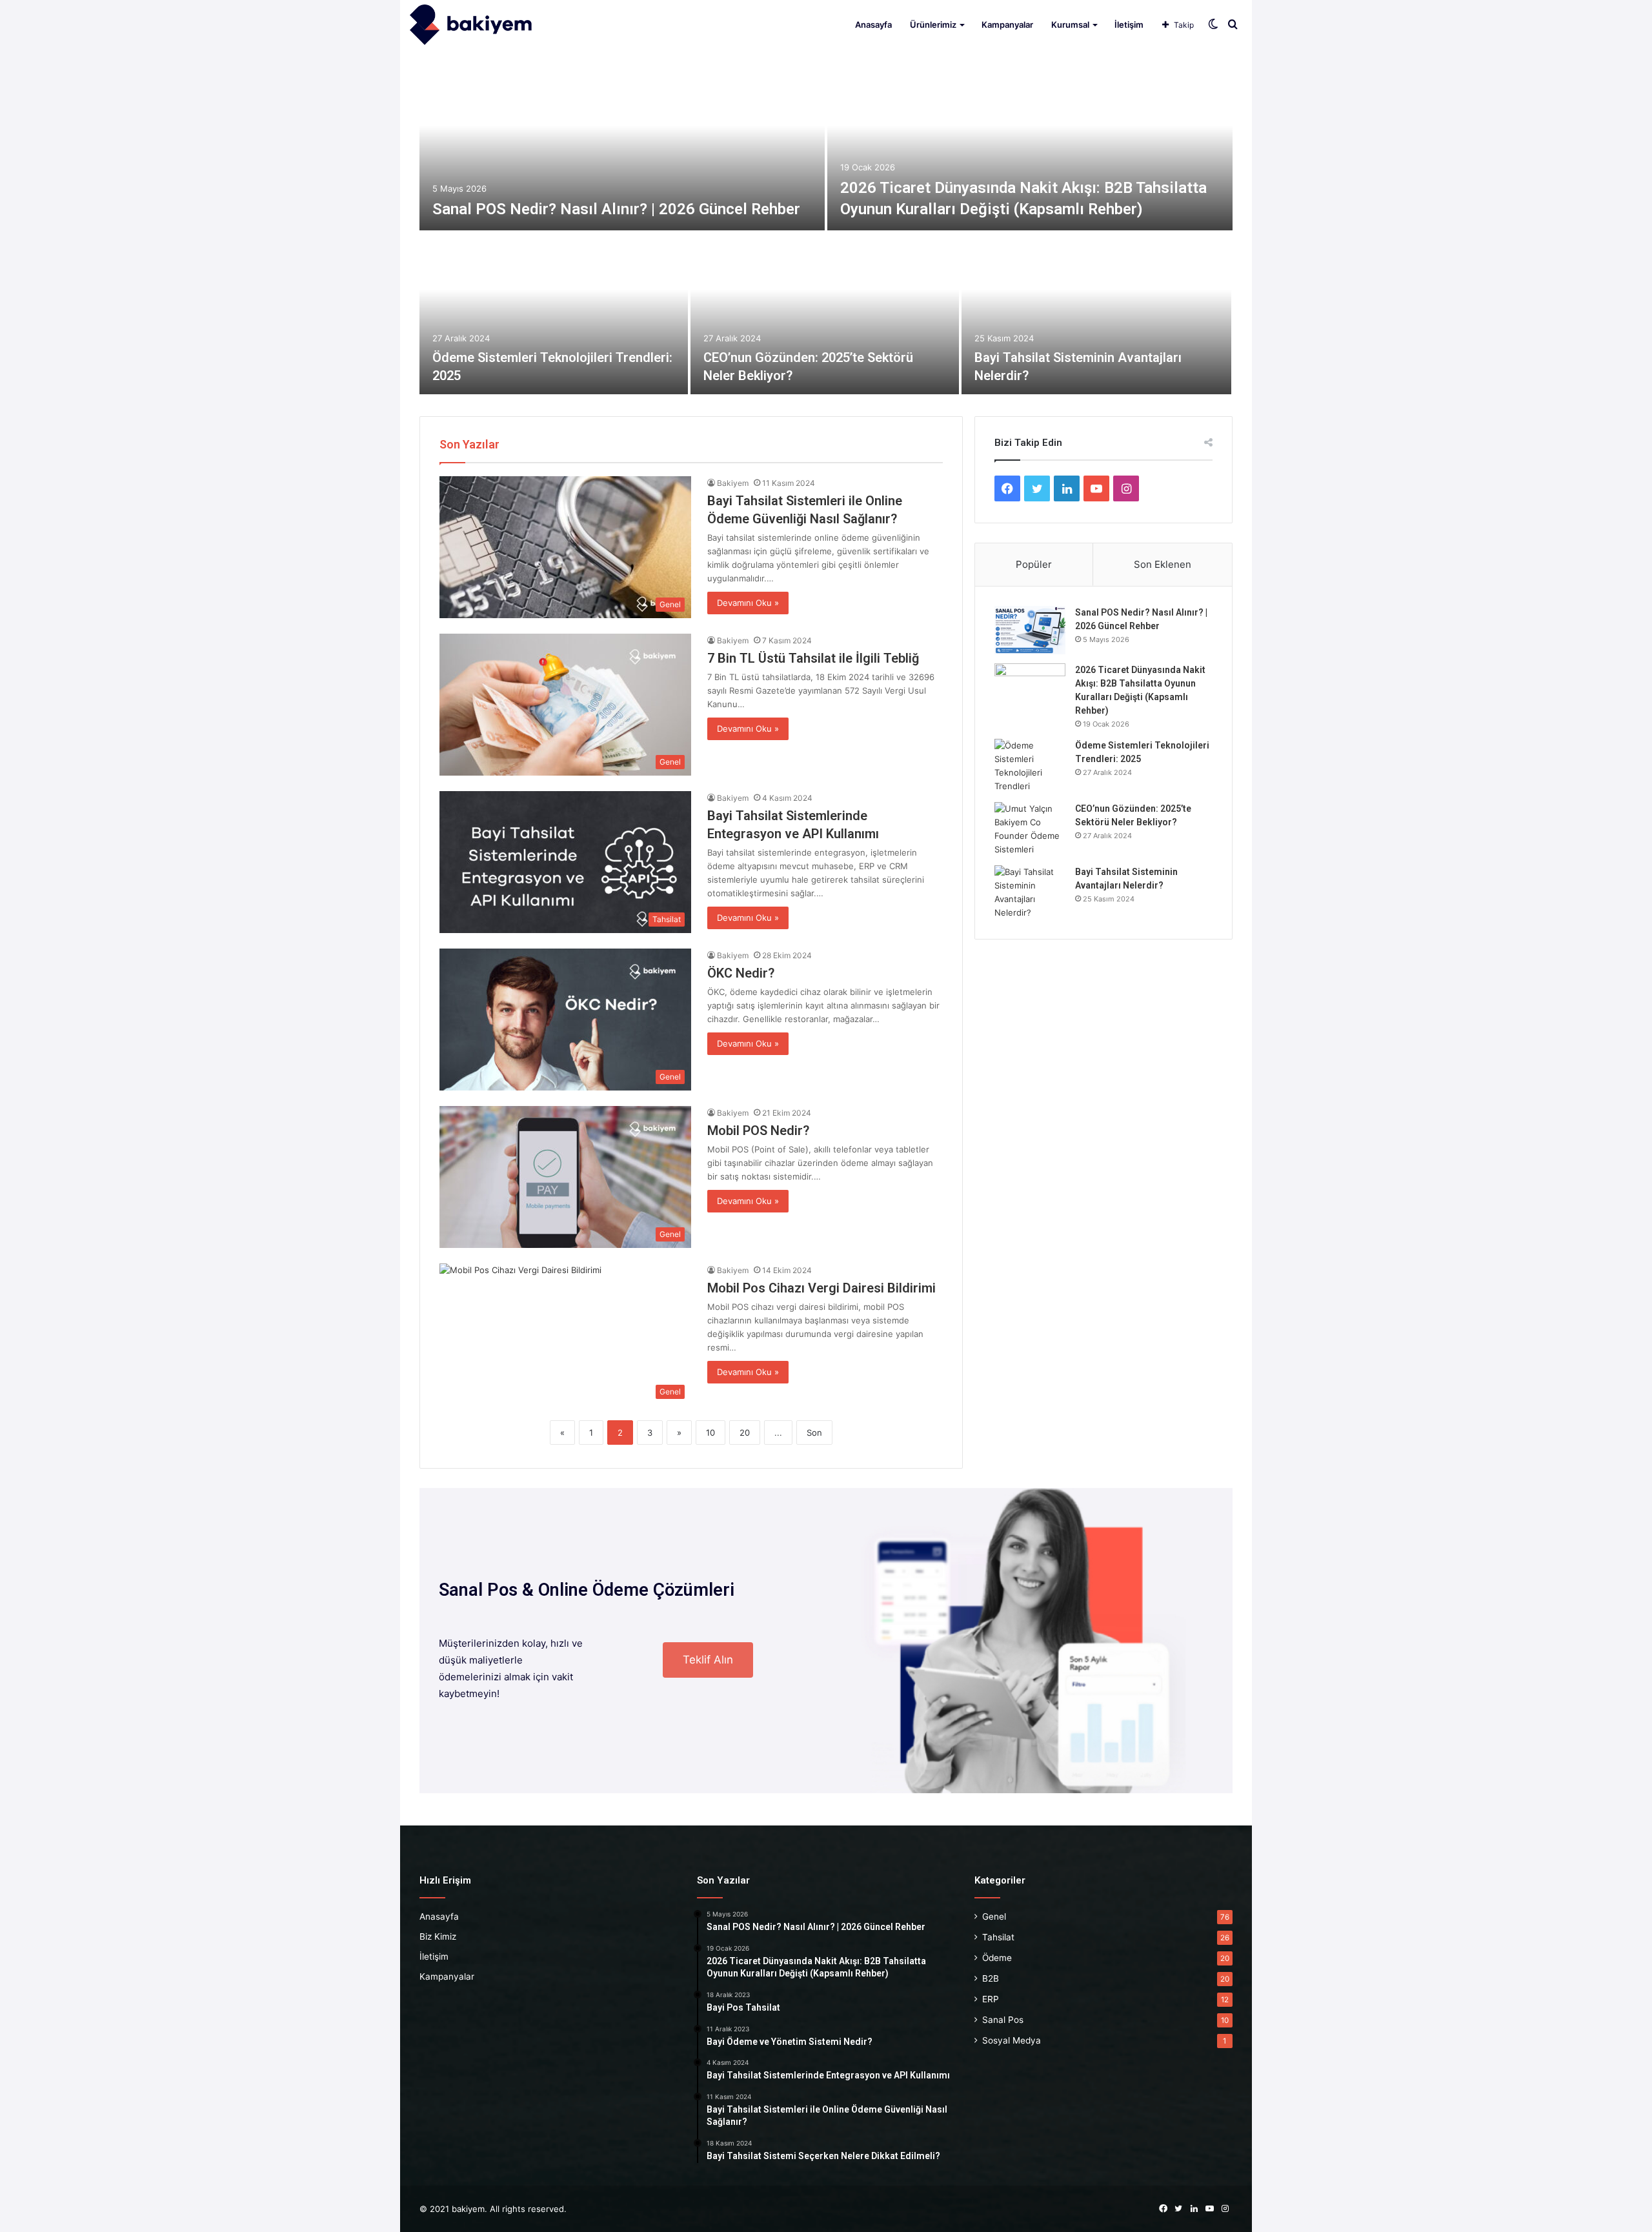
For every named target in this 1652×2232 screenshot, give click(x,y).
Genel (994, 1916)
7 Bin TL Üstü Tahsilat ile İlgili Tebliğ (813, 658)
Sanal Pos (1003, 2020)
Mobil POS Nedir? (758, 1131)
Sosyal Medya (1012, 2040)
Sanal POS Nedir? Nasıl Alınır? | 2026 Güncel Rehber (616, 209)
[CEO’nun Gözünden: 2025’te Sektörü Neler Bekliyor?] (825, 314)
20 (745, 1433)
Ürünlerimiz (933, 25)
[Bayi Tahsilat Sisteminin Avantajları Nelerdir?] (1096, 314)
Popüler (1034, 564)
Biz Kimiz (438, 1936)
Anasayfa (873, 25)
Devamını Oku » (748, 603)
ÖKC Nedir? (741, 973)
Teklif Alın (708, 1660)
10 (710, 1433)
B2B (991, 1978)
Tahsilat (998, 1937)
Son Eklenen (1163, 564)
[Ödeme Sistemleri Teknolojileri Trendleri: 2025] (554, 314)
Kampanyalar (1007, 25)
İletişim (1129, 25)
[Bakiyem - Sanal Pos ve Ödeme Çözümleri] (471, 25)
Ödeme (997, 1958)
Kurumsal (1070, 25)
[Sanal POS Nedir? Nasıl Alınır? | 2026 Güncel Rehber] (622, 150)
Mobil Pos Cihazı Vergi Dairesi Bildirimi (821, 1288)
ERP (991, 1999)
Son (814, 1433)
